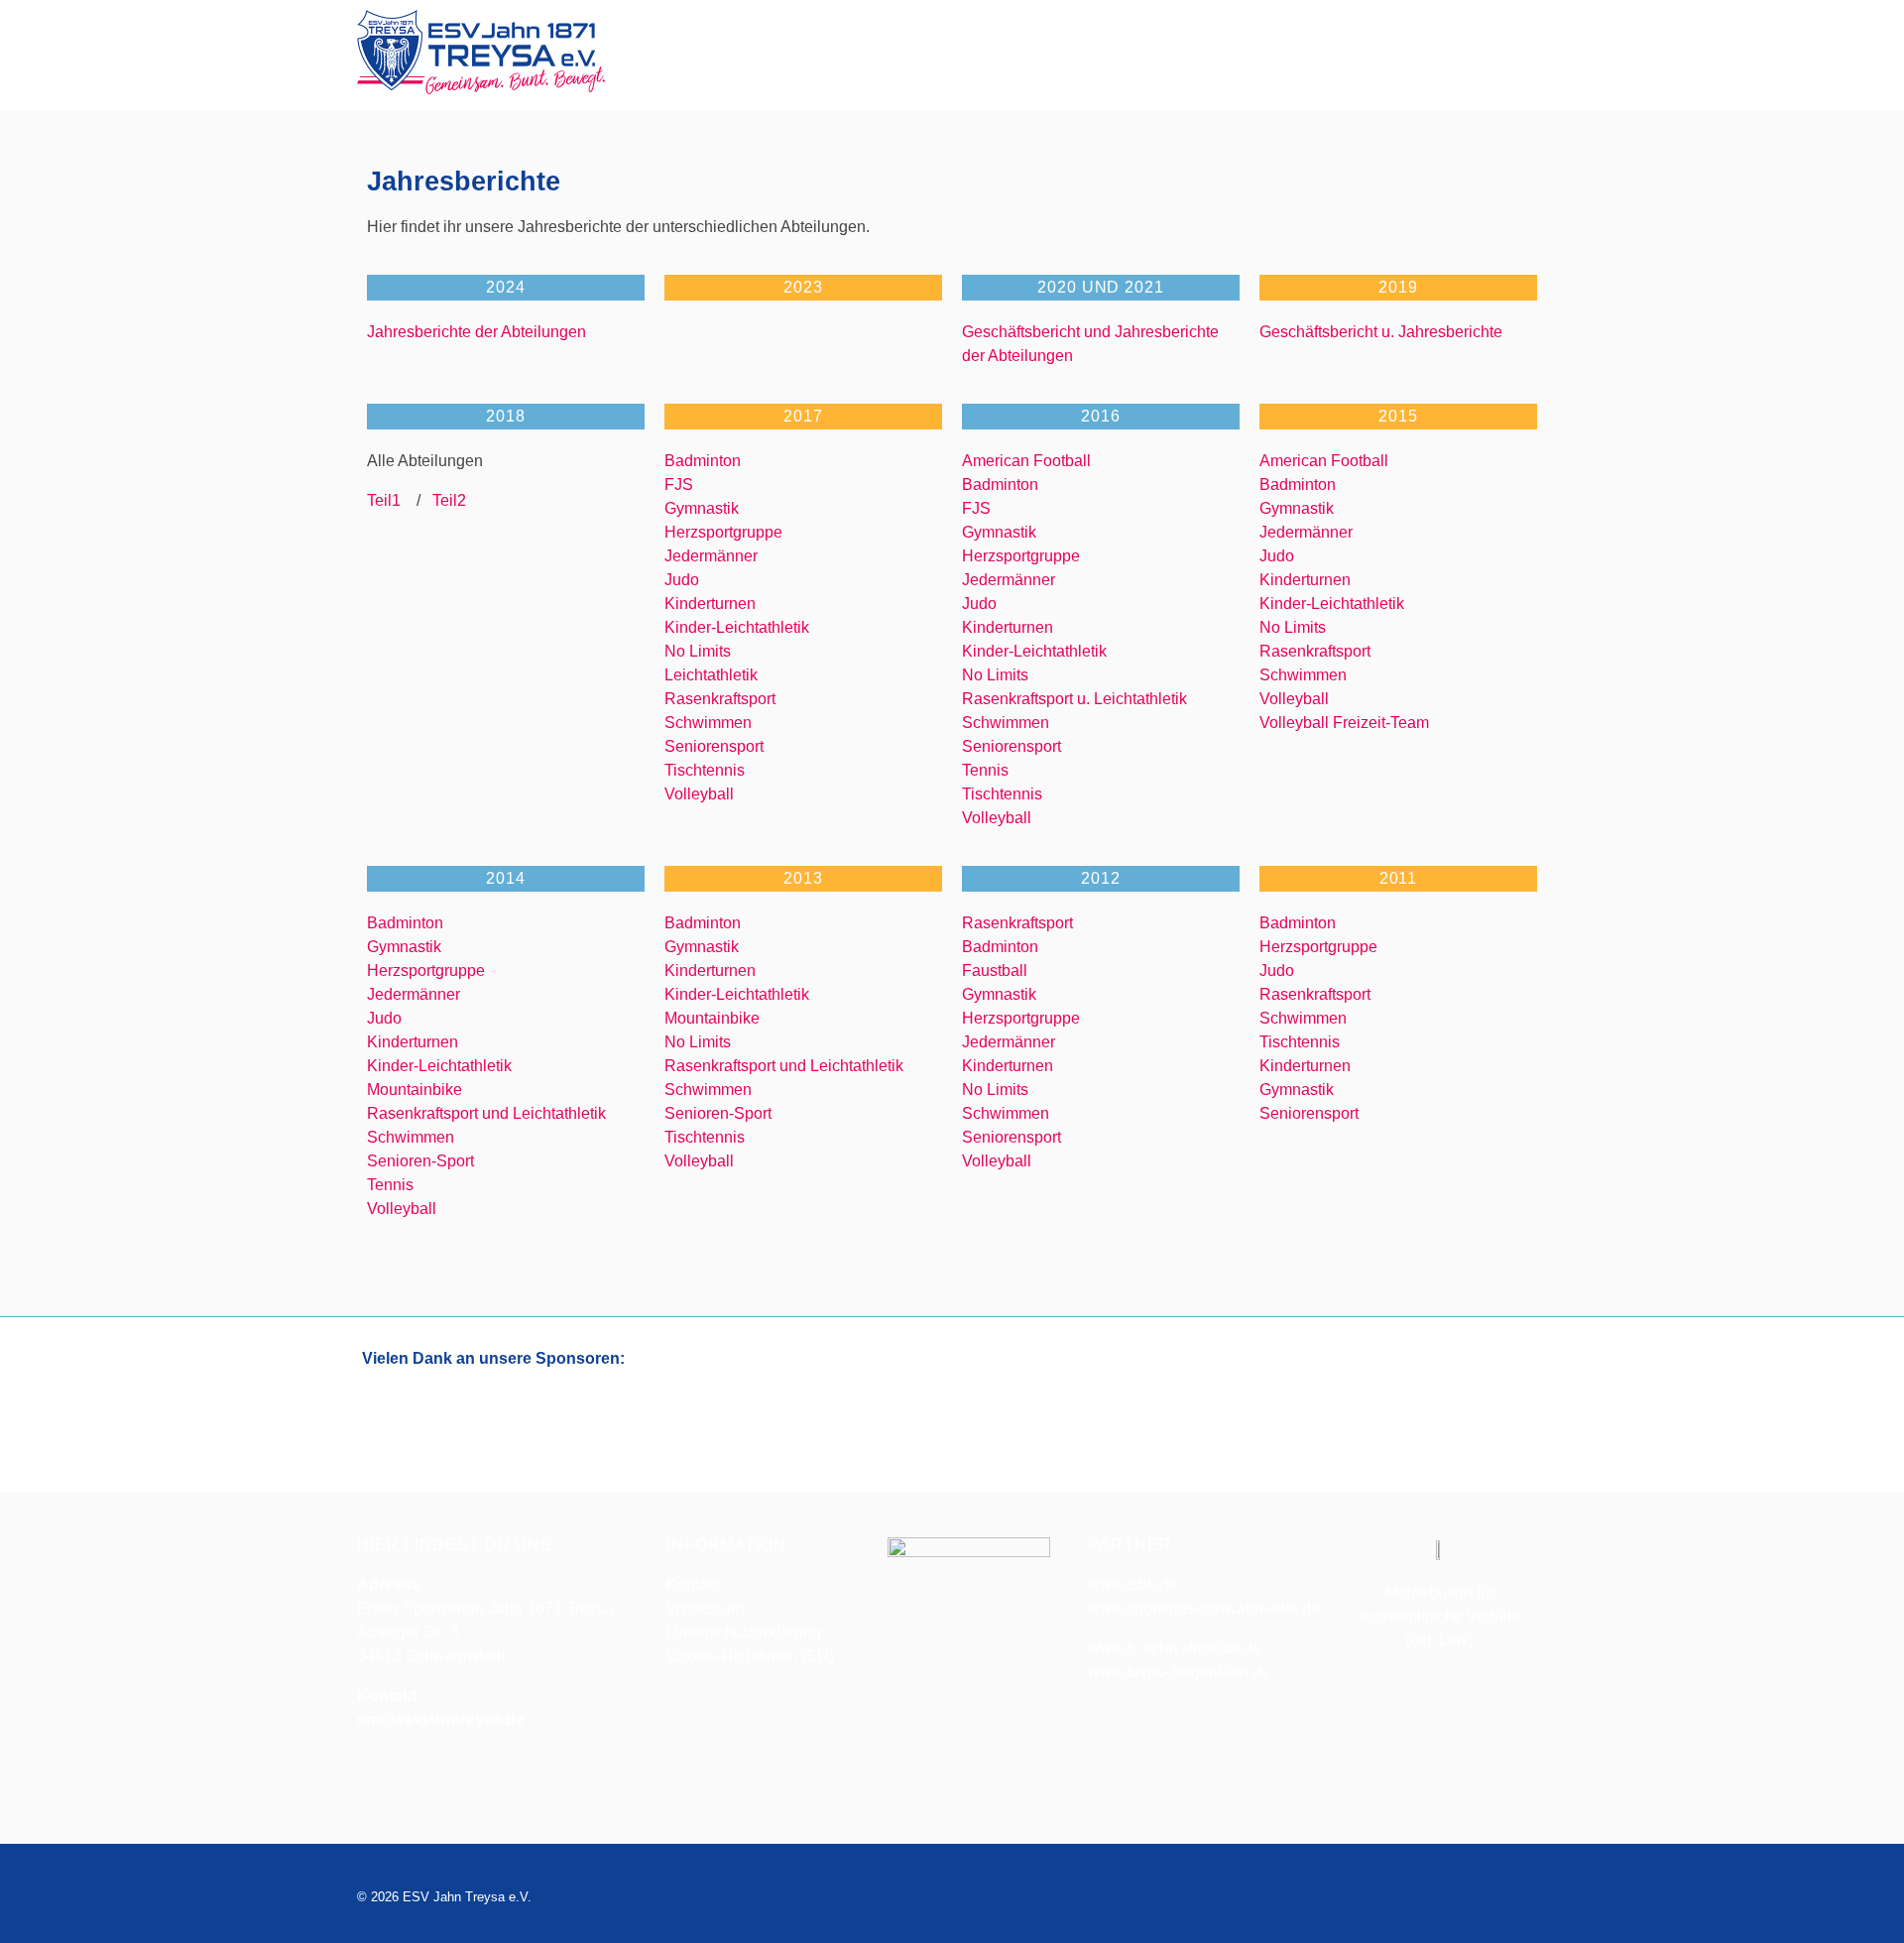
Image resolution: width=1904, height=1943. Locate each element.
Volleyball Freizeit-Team (1344, 723)
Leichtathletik (711, 675)
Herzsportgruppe (723, 532)
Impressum (705, 1608)
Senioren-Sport (420, 1161)
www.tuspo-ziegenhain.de (1179, 1672)
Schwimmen (708, 723)
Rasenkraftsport (720, 699)
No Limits (698, 651)
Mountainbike (415, 1090)
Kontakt (693, 1584)
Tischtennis (705, 770)
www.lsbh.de (1133, 1584)
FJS (679, 485)
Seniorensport (714, 746)
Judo (682, 580)
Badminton (703, 461)
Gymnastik (702, 508)
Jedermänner (711, 556)
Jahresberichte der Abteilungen (476, 332)
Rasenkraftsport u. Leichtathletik (1074, 699)
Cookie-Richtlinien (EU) (750, 1656)
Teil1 (390, 500)
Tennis (985, 770)
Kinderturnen (710, 604)
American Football (1026, 461)
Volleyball (699, 794)
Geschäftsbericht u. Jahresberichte (1381, 332)
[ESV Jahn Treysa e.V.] (481, 52)
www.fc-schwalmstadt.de (1175, 1648)
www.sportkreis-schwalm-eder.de (1204, 1608)
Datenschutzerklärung (744, 1632)
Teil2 (443, 500)
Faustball (995, 971)
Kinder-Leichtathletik (737, 627)
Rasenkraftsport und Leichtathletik (486, 1113)
